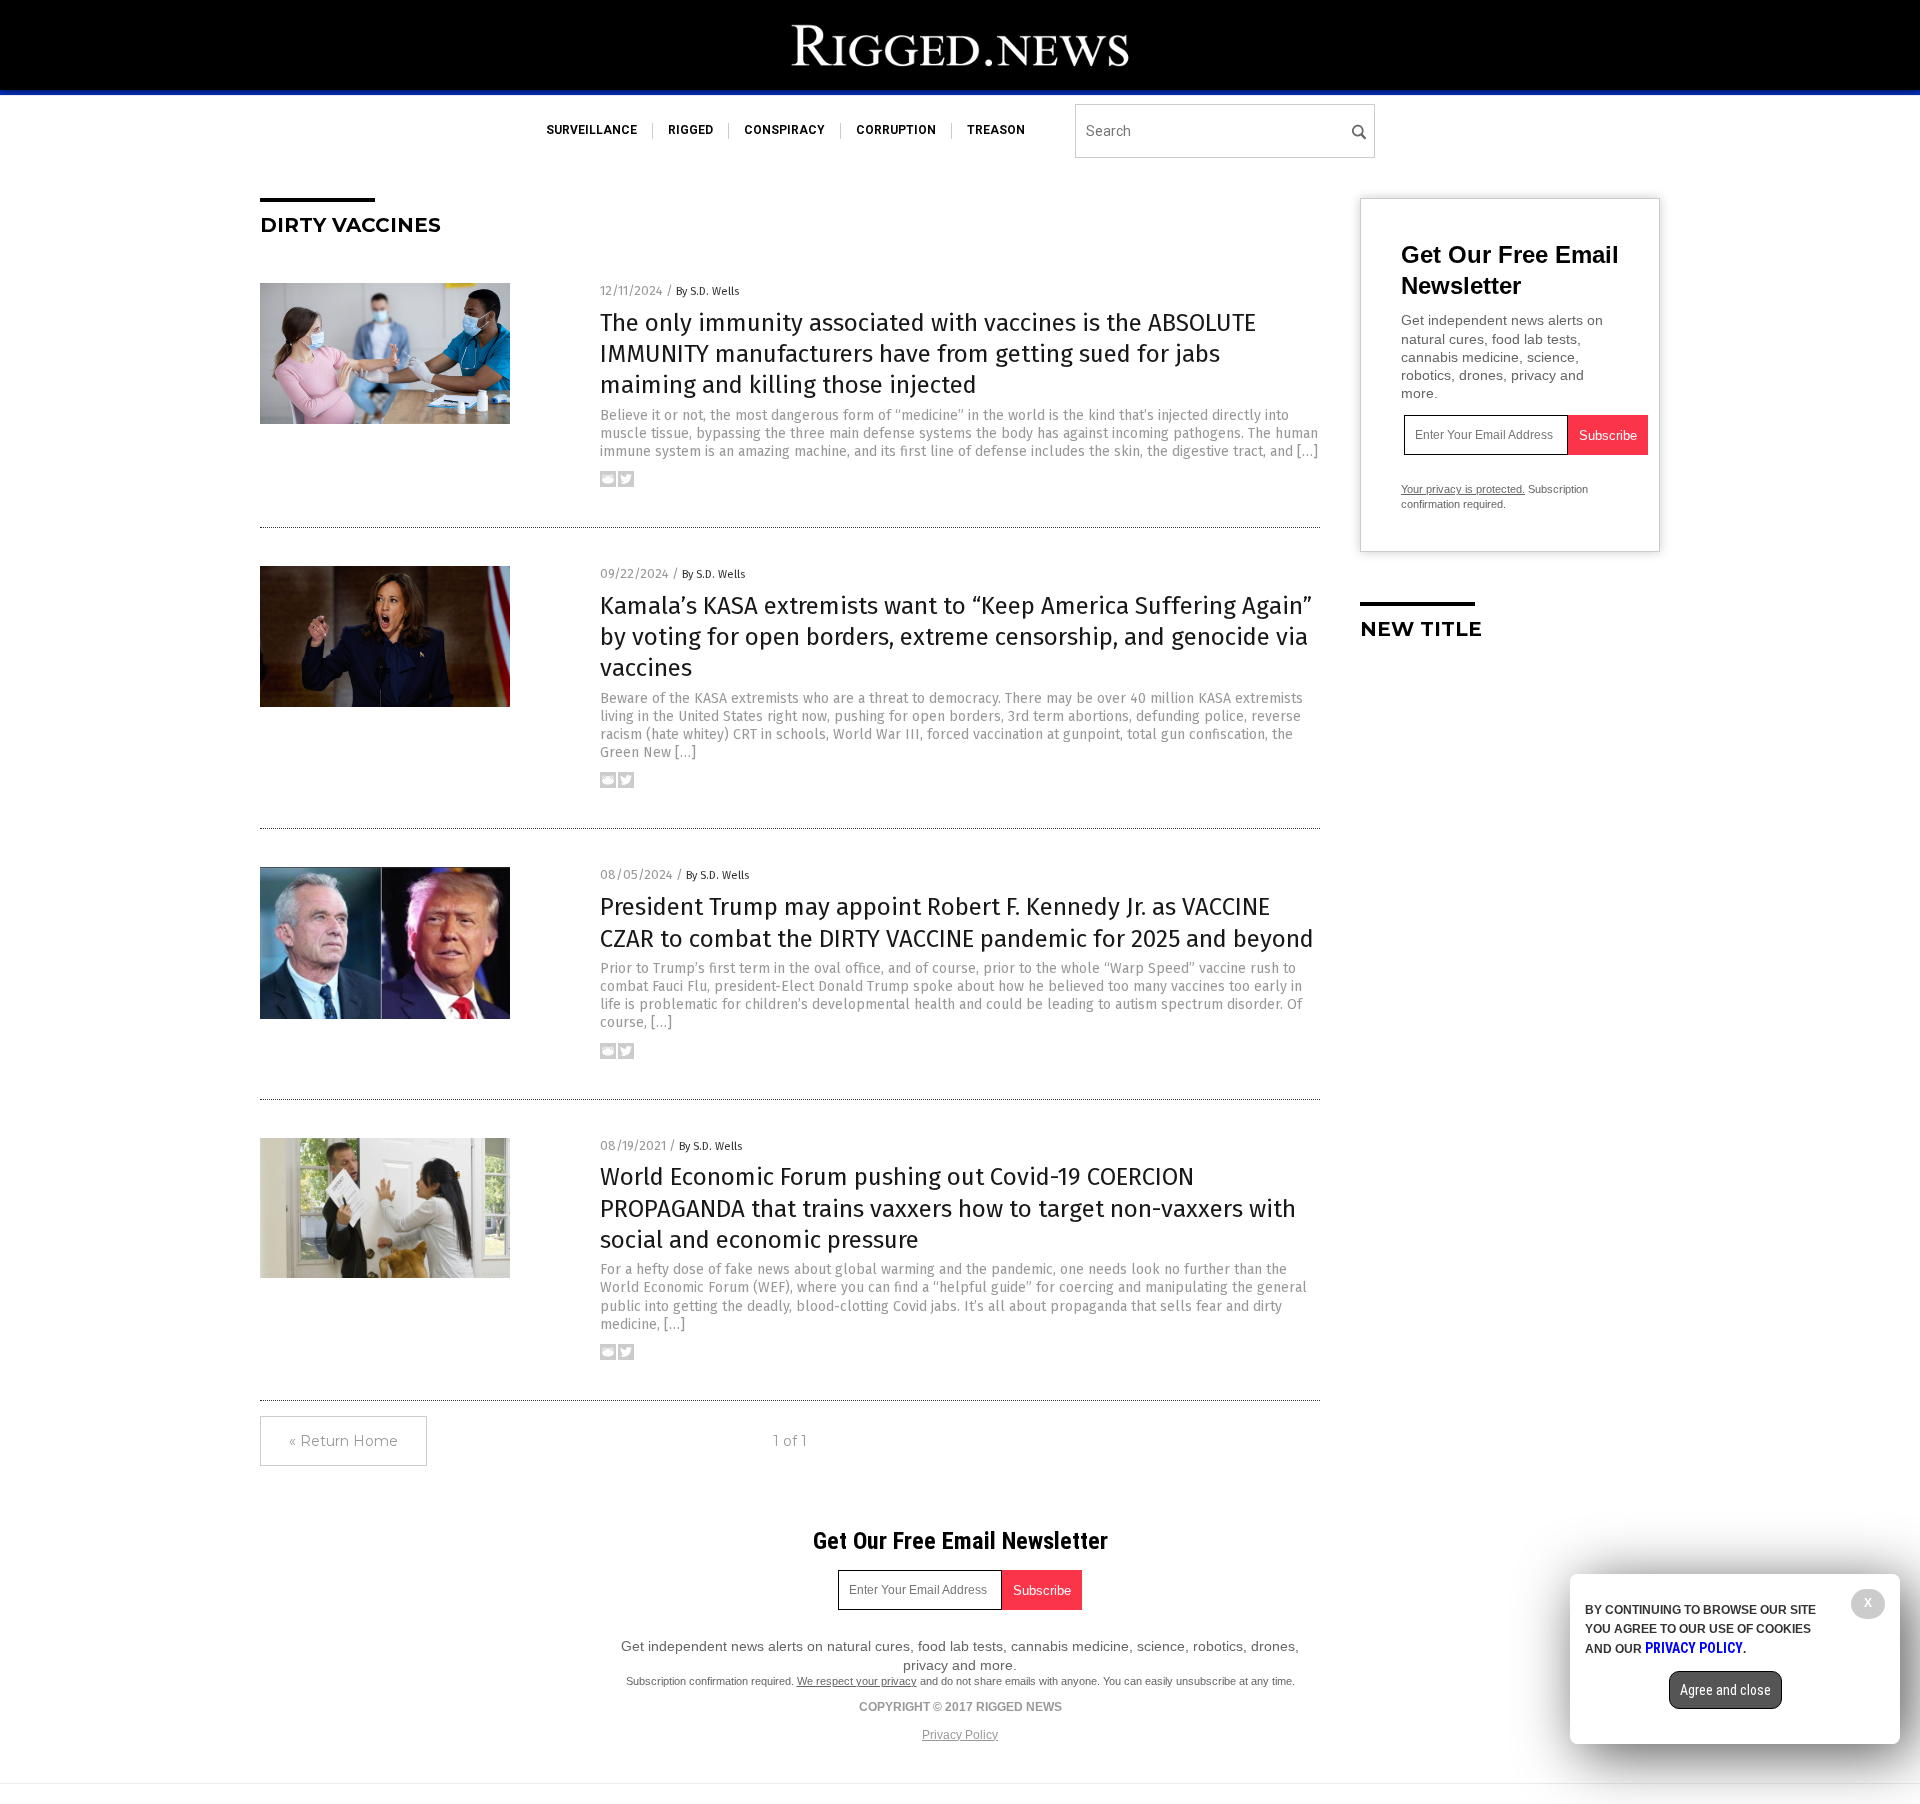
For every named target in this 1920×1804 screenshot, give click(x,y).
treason (996, 130)
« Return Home (343, 1441)
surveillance (591, 130)
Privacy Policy (960, 1735)
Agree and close (1725, 1690)
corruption (896, 130)
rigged (690, 130)
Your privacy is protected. (1463, 489)
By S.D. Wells (707, 291)
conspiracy (784, 130)
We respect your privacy (857, 1681)
